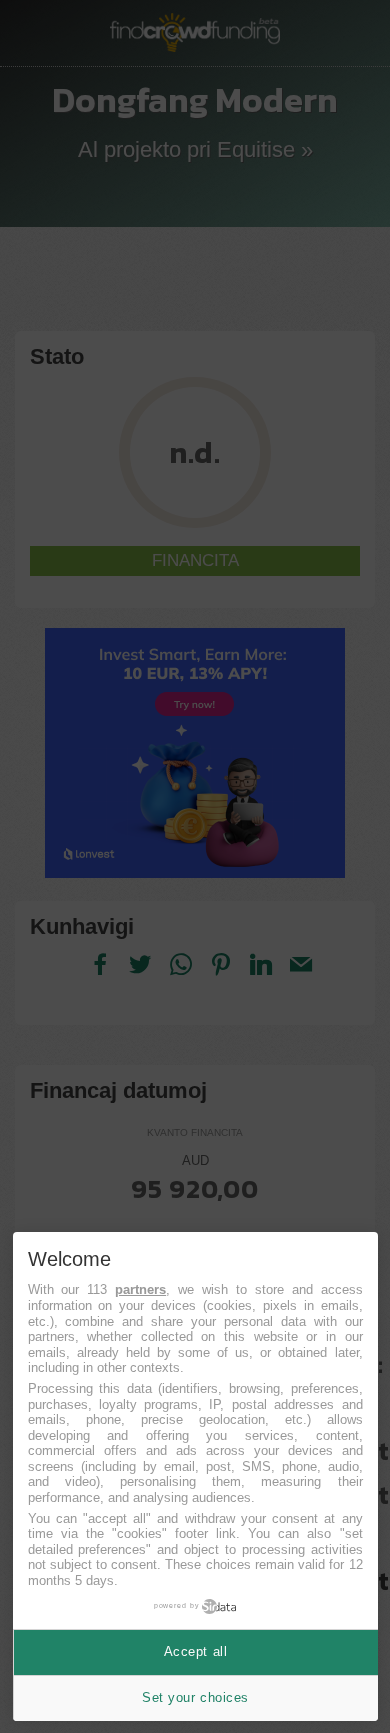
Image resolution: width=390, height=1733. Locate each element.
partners (140, 1289)
